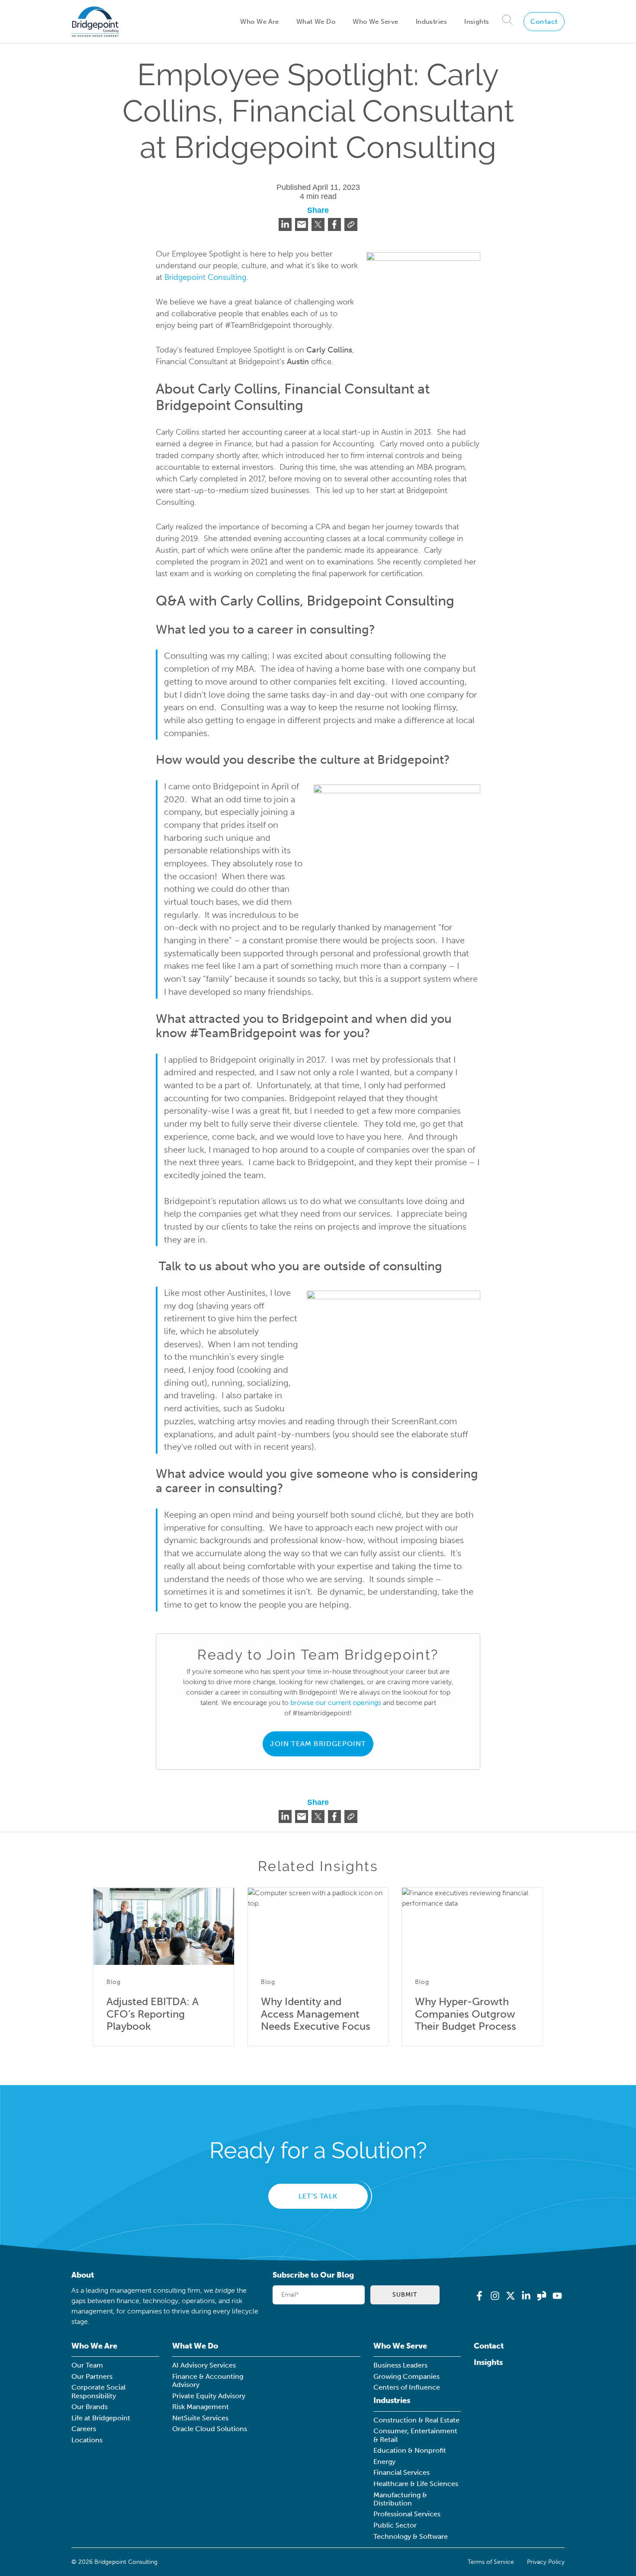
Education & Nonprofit (410, 2450)
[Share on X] (318, 224)
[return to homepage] (95, 22)
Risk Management (201, 2407)
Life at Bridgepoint (101, 2418)
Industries (431, 22)
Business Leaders (400, 2365)
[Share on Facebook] (334, 224)
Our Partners (92, 2376)
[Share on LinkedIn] (285, 224)
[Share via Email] (302, 224)
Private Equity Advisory (209, 2396)
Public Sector (395, 2525)
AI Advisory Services (204, 2365)
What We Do (316, 22)
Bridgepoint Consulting (205, 277)
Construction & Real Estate (416, 2420)
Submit (405, 2294)
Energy (384, 2462)
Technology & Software (411, 2536)
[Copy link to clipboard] (351, 224)
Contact (544, 22)
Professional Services (407, 2514)
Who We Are (259, 22)
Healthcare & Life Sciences (416, 2484)
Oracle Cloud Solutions (210, 2429)
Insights (477, 22)
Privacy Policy (546, 2562)
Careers (84, 2429)
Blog (114, 1982)
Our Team (87, 2365)
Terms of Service (491, 2562)
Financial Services (402, 2472)
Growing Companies (406, 2376)
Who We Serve (375, 22)
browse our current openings (336, 1703)
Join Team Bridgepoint (318, 1744)
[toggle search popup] (508, 21)
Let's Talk (318, 2196)
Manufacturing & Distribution (400, 2499)
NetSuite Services (200, 2418)
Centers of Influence (407, 2387)
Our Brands (90, 2407)
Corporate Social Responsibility (98, 2391)
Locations (87, 2440)
